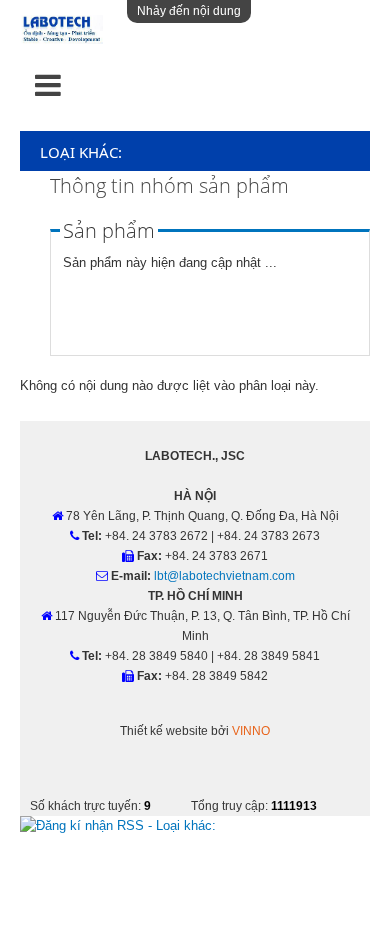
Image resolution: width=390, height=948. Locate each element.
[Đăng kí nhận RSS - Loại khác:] (118, 825)
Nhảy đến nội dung (189, 11)
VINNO (251, 731)
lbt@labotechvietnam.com (224, 576)
